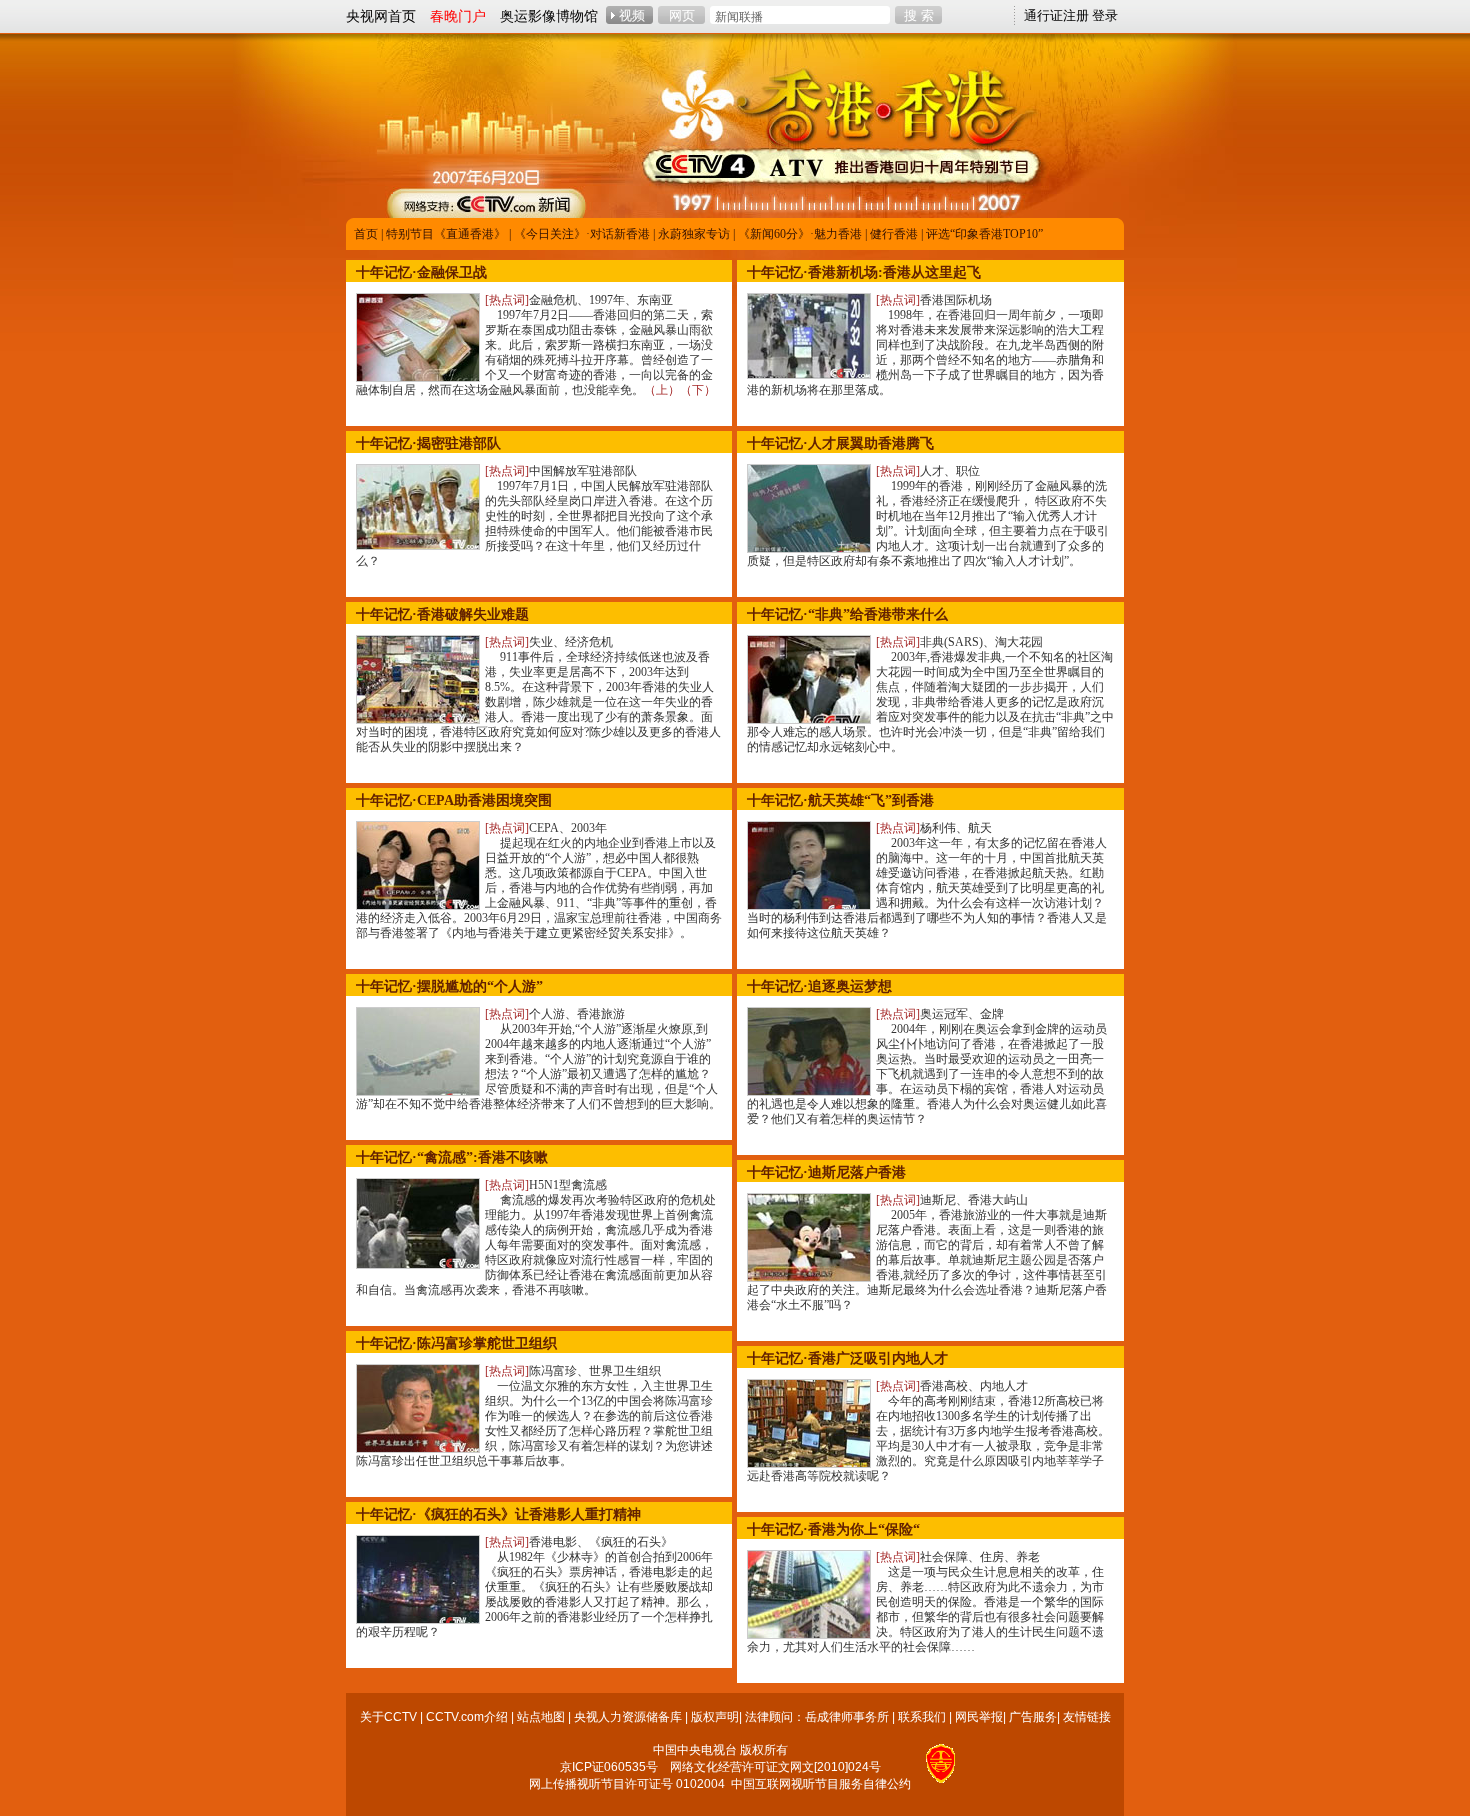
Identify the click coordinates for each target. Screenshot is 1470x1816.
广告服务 (1033, 1717)
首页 (366, 234)
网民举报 (979, 1717)
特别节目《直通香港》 (446, 234)
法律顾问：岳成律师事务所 (817, 1717)
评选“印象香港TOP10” (984, 234)
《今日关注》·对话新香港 (582, 234)
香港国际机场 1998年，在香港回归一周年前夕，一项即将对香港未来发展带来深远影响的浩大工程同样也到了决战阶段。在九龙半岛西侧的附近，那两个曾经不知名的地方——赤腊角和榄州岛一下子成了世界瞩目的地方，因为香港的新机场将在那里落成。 (925, 345)
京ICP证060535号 (609, 1767)
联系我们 (922, 1717)
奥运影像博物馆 (549, 16)
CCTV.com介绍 (467, 1717)
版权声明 (715, 1717)
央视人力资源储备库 (628, 1717)
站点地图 (541, 1717)
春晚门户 (458, 16)
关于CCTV (388, 1717)
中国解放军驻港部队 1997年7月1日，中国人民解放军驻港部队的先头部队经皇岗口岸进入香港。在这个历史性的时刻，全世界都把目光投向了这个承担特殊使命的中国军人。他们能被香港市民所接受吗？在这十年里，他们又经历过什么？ (534, 516)
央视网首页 (381, 16)
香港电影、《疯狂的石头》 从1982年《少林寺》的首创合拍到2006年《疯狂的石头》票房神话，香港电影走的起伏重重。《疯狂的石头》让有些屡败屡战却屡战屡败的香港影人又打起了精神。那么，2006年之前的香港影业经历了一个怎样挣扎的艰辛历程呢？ (534, 1587)
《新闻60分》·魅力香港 (800, 234)
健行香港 (894, 234)
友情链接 (1087, 1717)
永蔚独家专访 (694, 234)
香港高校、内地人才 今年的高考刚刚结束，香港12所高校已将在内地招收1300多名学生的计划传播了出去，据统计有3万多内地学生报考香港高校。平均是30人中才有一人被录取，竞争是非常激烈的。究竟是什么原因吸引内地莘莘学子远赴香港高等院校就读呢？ (928, 1431)
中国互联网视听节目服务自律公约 (821, 1784)
